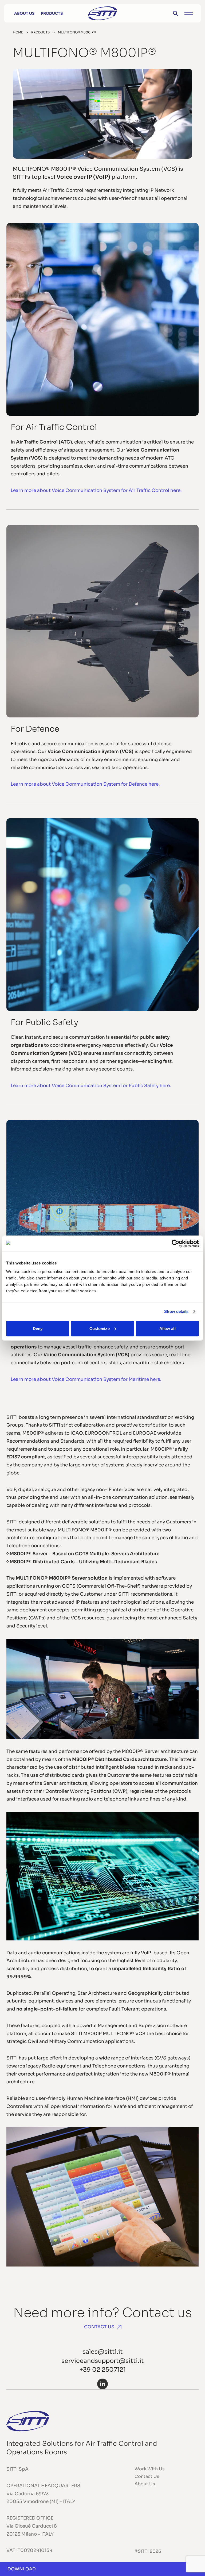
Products (52, 13)
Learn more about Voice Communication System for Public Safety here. (91, 1086)
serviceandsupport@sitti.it (103, 2361)
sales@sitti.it (103, 2352)
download (22, 2569)
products (40, 32)
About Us (24, 13)
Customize (100, 1328)
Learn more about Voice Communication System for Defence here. (85, 784)
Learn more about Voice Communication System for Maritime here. (86, 1379)
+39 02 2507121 (103, 2369)
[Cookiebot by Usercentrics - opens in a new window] (176, 1244)
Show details (176, 1311)
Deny (38, 1328)
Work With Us (150, 2469)
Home (18, 32)
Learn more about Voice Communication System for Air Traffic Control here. (96, 490)
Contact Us (99, 2327)
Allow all (167, 1328)
